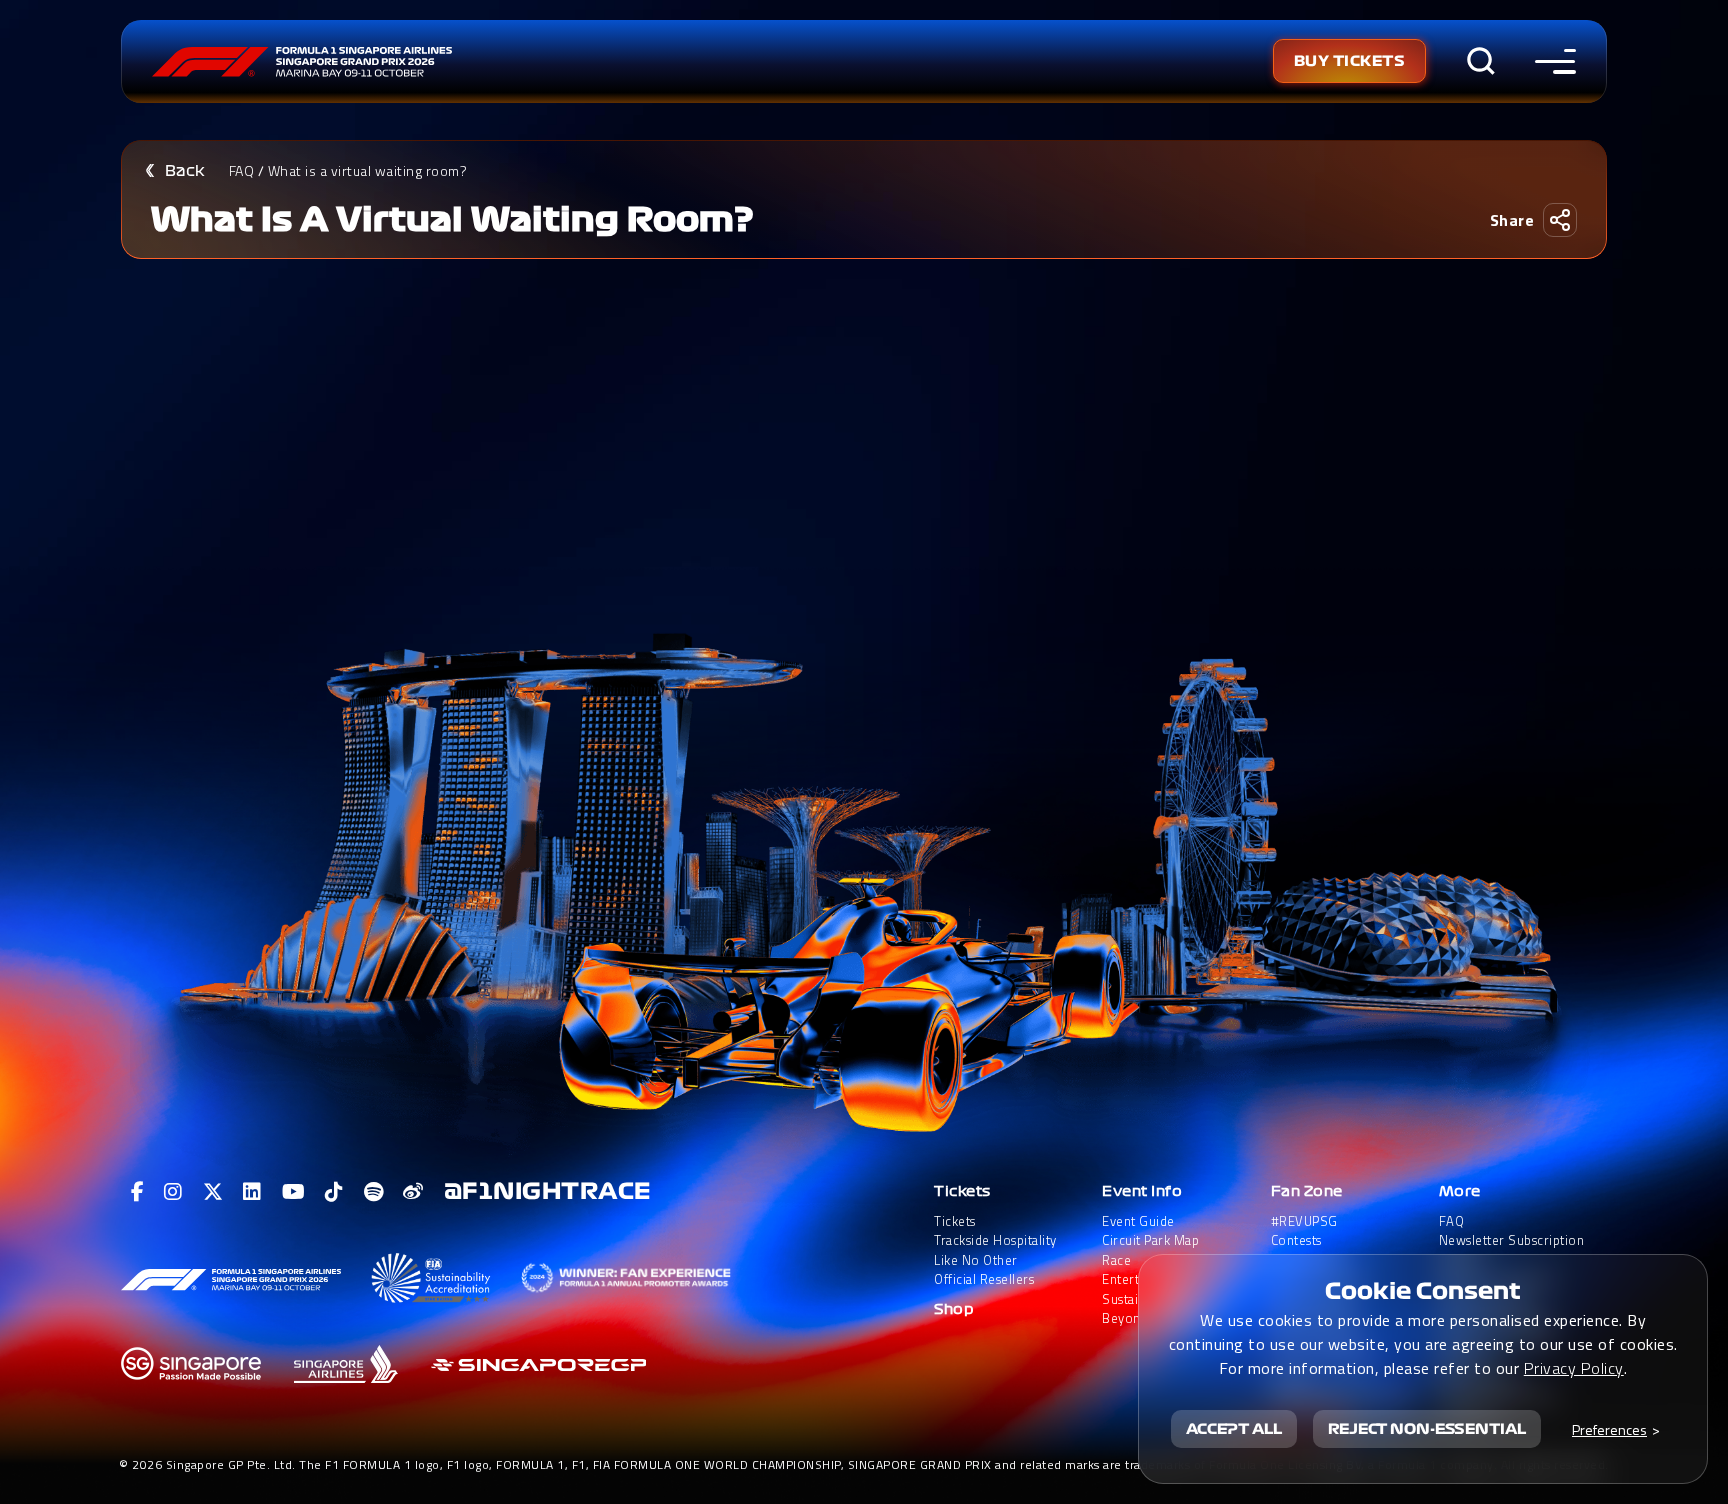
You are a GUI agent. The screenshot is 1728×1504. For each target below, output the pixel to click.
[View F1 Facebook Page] (138, 1192)
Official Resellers (984, 1279)
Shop (954, 1309)
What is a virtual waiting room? (368, 170)
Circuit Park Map (1150, 1240)
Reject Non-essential (1427, 1429)
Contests (1296, 1240)
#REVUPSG (1304, 1221)
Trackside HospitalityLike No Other (995, 1250)
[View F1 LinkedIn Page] (252, 1192)
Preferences (1609, 1429)
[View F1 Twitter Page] (213, 1192)
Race (1116, 1260)
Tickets (962, 1191)
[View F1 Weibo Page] (413, 1192)
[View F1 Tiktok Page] (334, 1192)
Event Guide (1138, 1221)
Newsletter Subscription (1512, 1240)
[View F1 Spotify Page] (374, 1192)
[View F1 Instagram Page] (173, 1192)
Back (185, 171)
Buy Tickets (1350, 61)
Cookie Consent (1423, 1291)
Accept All (1234, 1429)
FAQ (242, 170)
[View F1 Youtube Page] (294, 1192)
